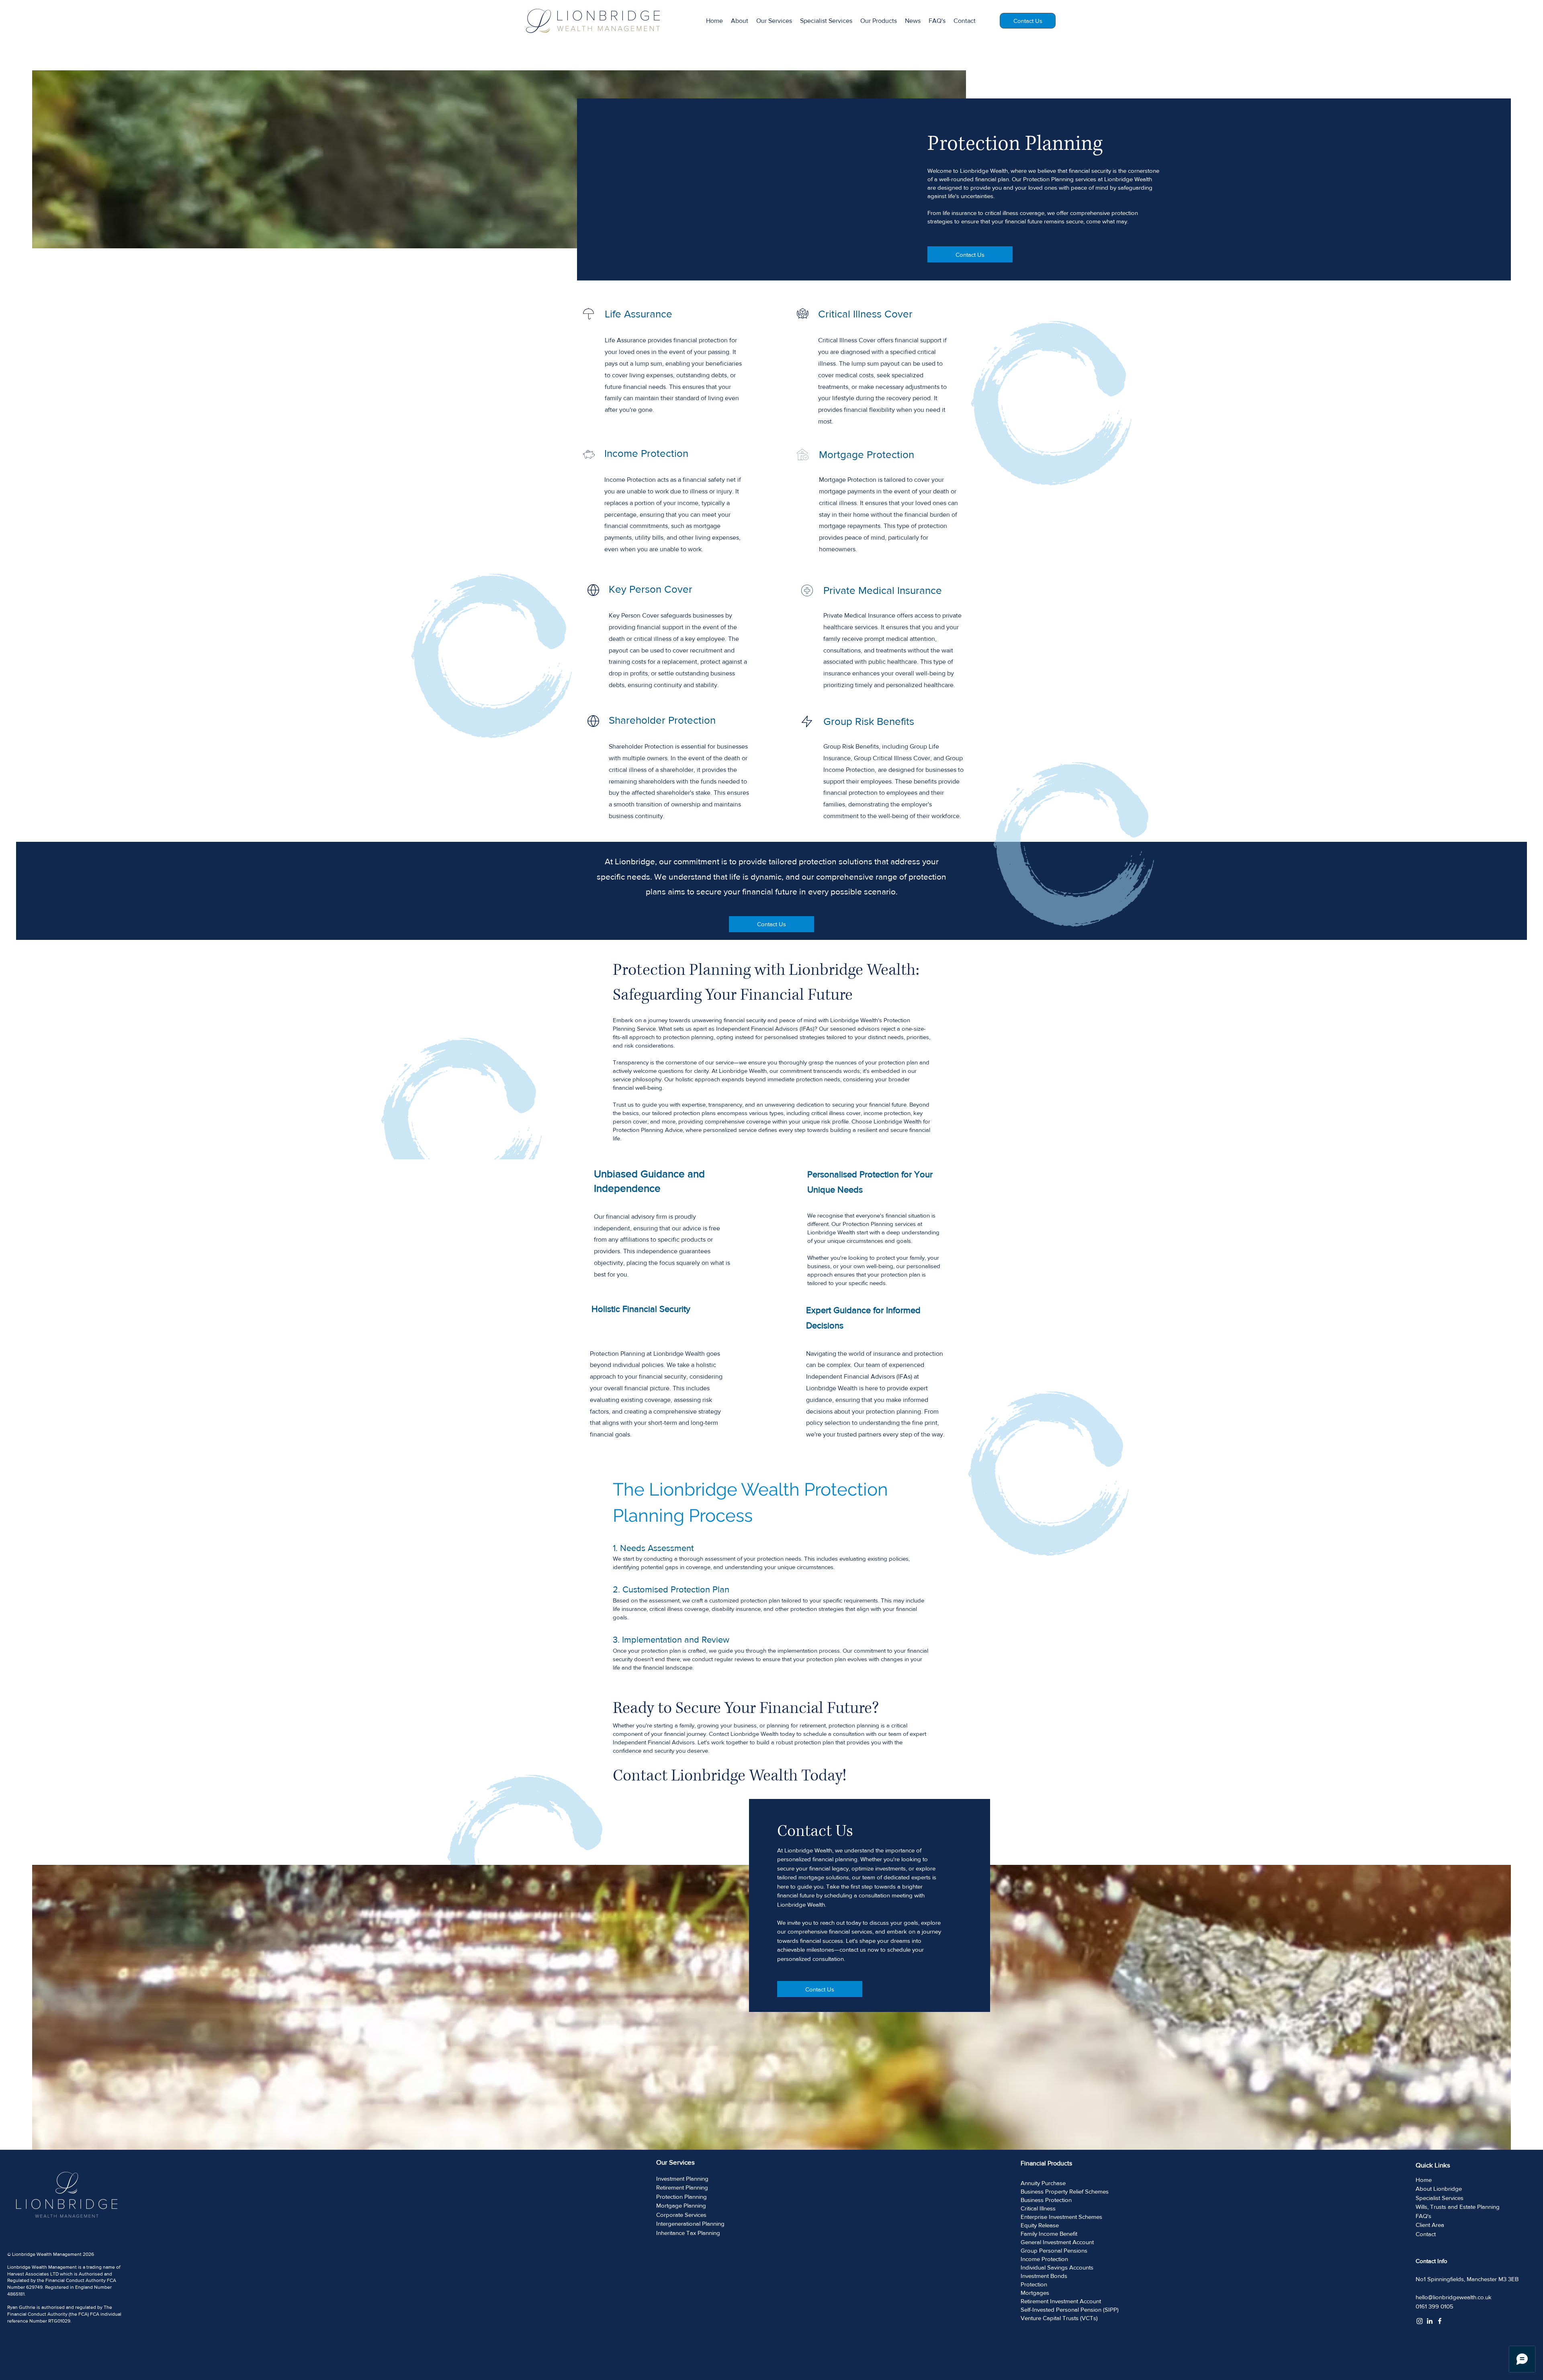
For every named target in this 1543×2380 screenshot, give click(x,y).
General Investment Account (1057, 2242)
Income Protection (1044, 2259)
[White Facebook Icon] (1440, 2321)
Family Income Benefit (1049, 2234)
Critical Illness (1038, 2208)
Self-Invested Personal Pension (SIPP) (1070, 2309)
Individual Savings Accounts (1057, 2267)
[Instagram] (1420, 2321)
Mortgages (1035, 2293)
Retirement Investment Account (1061, 2301)
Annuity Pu (1034, 2183)
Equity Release (1040, 2225)
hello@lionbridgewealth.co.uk (1454, 2297)
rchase (1057, 2183)
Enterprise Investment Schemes (1061, 2217)
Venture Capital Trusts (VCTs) (1059, 2318)
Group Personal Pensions (1054, 2250)
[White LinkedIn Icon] (1430, 2321)
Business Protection (1046, 2200)
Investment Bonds (1044, 2276)
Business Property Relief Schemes (1065, 2191)
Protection (1034, 2284)
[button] (879, 21)
